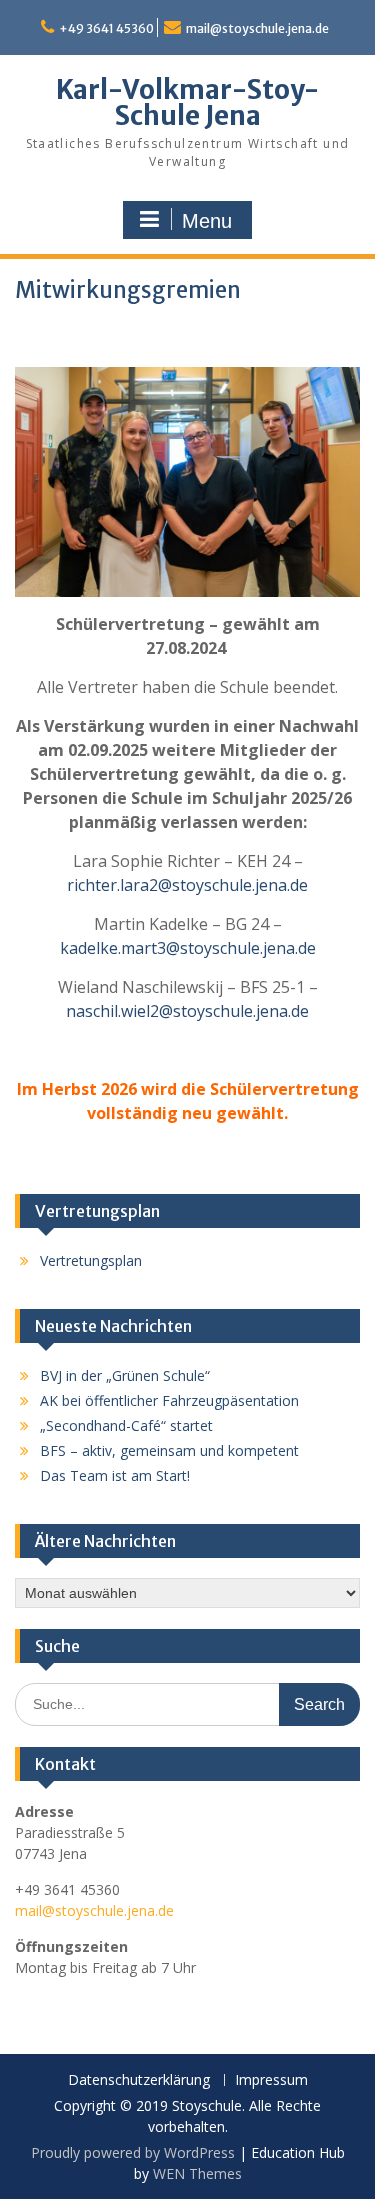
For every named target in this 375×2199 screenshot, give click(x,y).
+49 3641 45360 (106, 28)
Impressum (271, 2080)
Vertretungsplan (91, 1260)
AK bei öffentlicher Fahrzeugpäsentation (169, 1400)
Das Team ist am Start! (115, 1475)
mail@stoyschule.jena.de (257, 28)
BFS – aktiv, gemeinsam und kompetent (169, 1450)
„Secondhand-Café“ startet (126, 1425)
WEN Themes (197, 2173)
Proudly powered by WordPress (133, 2152)
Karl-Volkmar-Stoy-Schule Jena (187, 102)
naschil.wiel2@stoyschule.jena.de (187, 1011)
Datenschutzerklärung (139, 2080)
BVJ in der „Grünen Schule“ (125, 1375)
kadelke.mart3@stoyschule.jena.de (188, 948)
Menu (207, 221)
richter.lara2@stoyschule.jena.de (187, 885)
